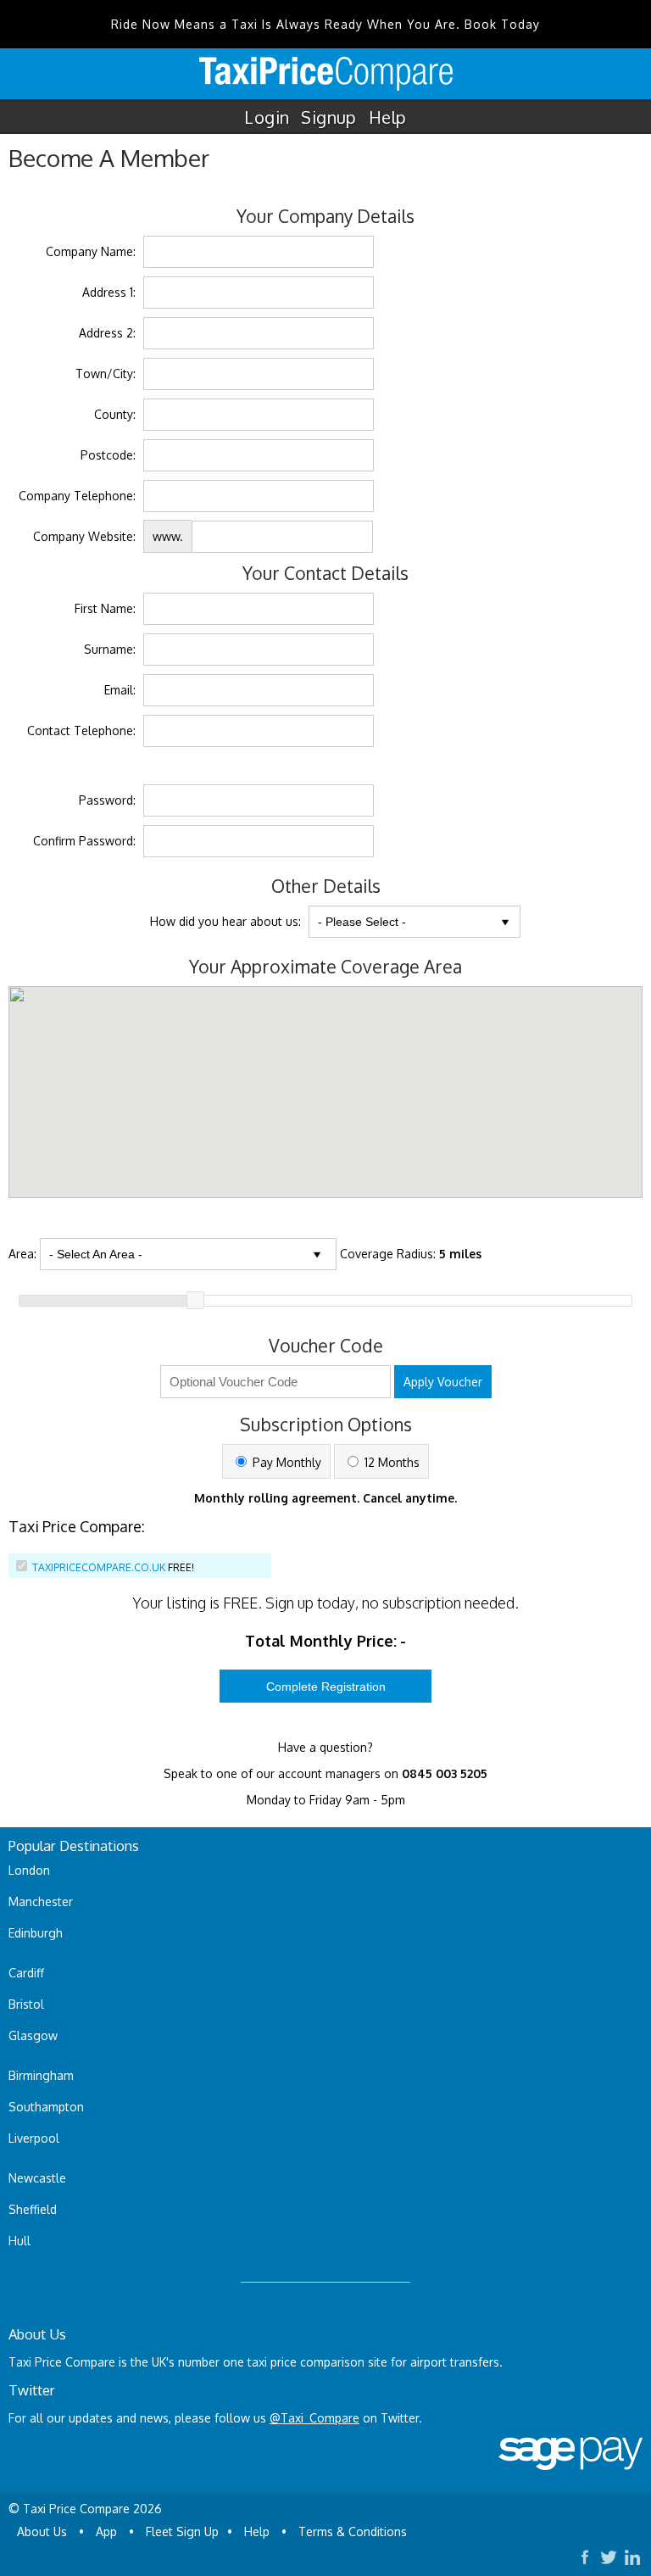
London (29, 1870)
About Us (42, 2531)
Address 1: (109, 292)
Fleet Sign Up (182, 2531)
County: (115, 414)
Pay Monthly (285, 1462)
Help (388, 117)
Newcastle (37, 2178)
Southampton (46, 2107)
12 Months (390, 1462)
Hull (19, 2241)
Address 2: (107, 333)
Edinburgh (36, 1933)
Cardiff (26, 1973)
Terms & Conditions (353, 2531)
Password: (107, 800)
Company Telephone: (77, 496)
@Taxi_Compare (314, 2418)
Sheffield (33, 2209)
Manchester (41, 1901)
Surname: (110, 649)
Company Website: (84, 536)
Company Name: (91, 251)
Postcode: (108, 455)
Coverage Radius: (411, 1254)
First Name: (105, 608)
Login (267, 117)
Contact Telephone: (81, 730)
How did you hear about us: (225, 921)
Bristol (26, 2004)
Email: (120, 690)
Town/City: (106, 374)
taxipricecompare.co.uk (99, 1567)
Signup (328, 117)
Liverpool (34, 2138)
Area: (22, 1254)
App (106, 2531)
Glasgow (33, 2035)
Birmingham (41, 2075)
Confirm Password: (84, 841)
